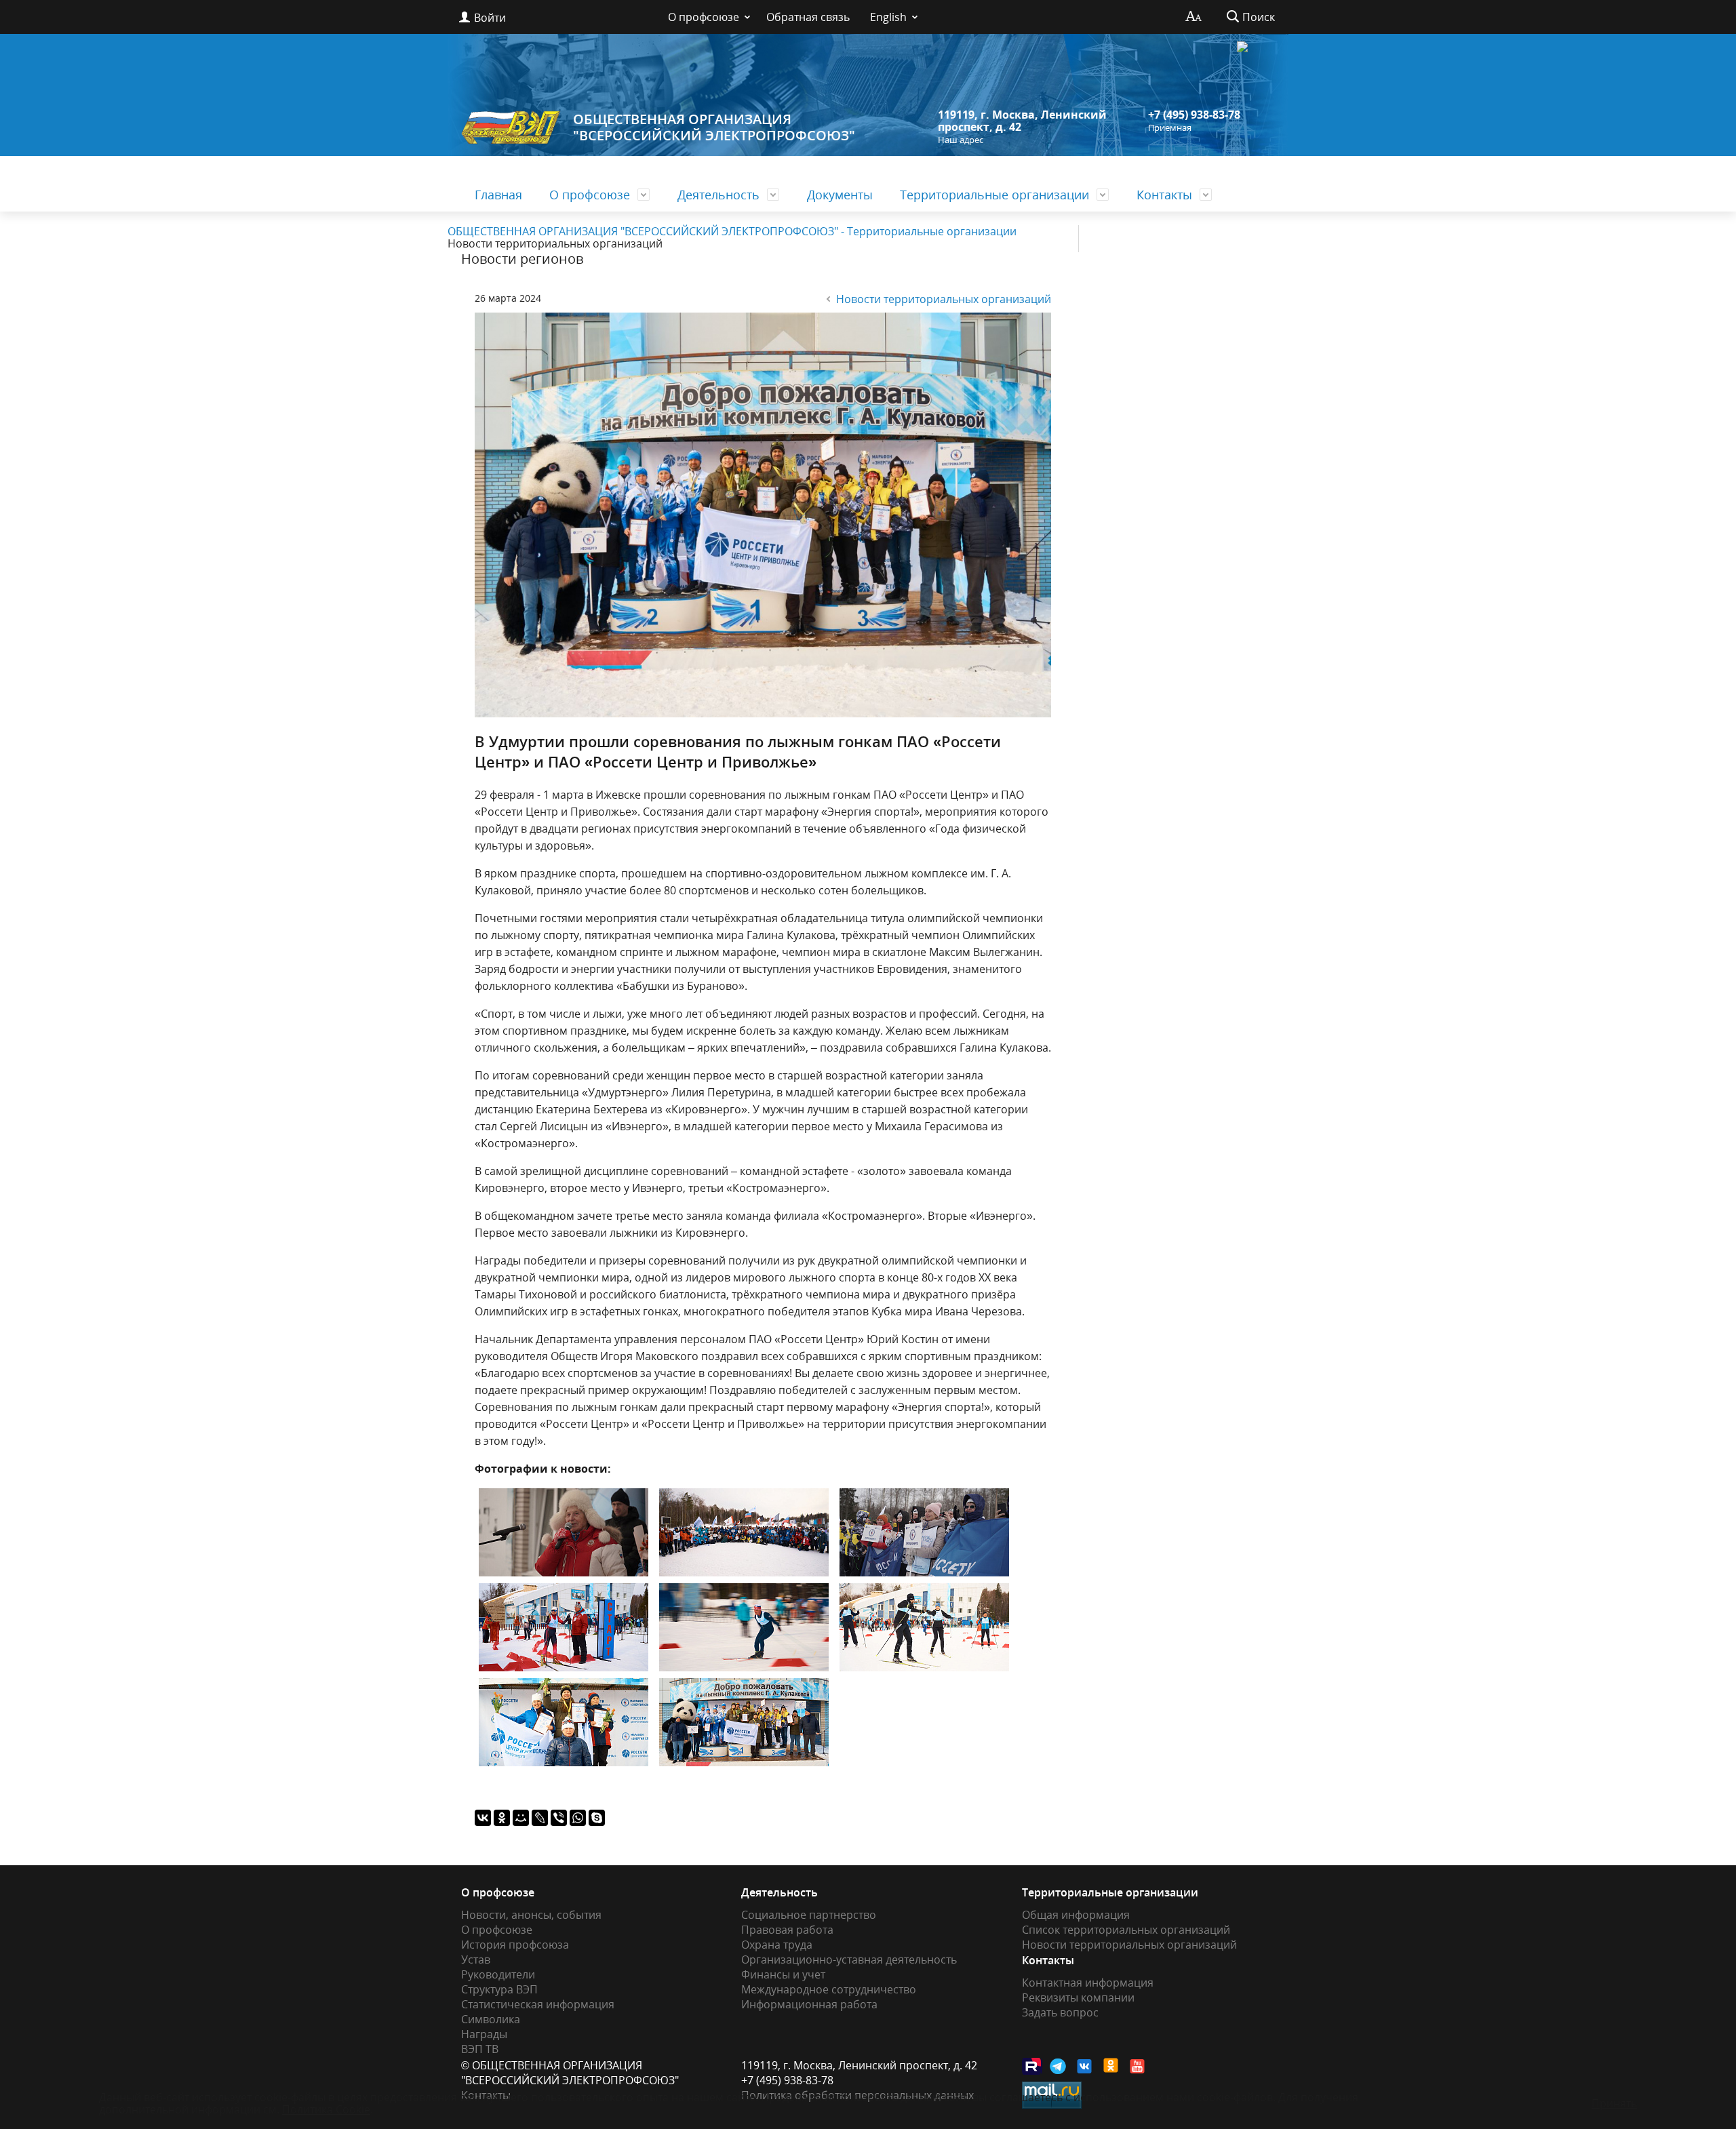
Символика (491, 2019)
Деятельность (718, 195)
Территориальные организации (994, 195)
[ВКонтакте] (483, 1818)
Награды (484, 2034)
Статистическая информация (538, 2004)
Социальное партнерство (809, 1915)
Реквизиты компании (1078, 1997)
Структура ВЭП (499, 1989)
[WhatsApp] (578, 1818)
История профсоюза (515, 1945)
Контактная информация (1088, 1983)
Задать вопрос (1060, 2012)
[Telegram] (1059, 2066)
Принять (1614, 2103)
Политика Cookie (326, 2109)
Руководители (498, 1974)
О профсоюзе (704, 17)
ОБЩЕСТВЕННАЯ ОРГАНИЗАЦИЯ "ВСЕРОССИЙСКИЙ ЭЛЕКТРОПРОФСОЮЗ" (714, 127)
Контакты (1164, 195)
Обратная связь (808, 17)
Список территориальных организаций (1126, 1930)
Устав (476, 1959)
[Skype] (597, 1818)
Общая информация (1076, 1915)
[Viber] (559, 1818)
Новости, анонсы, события (531, 1915)
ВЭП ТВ (480, 2049)
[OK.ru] (1111, 2065)
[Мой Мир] (521, 1818)
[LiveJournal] (540, 1818)
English (888, 17)
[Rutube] (1032, 2066)
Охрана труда (777, 1945)
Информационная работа (809, 2004)
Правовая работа (787, 1930)
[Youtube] (1138, 2066)
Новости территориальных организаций (944, 299)
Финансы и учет (783, 1974)
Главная (498, 195)
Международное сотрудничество (829, 1989)
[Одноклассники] (502, 1818)
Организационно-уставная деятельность (849, 1959)
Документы (840, 195)
